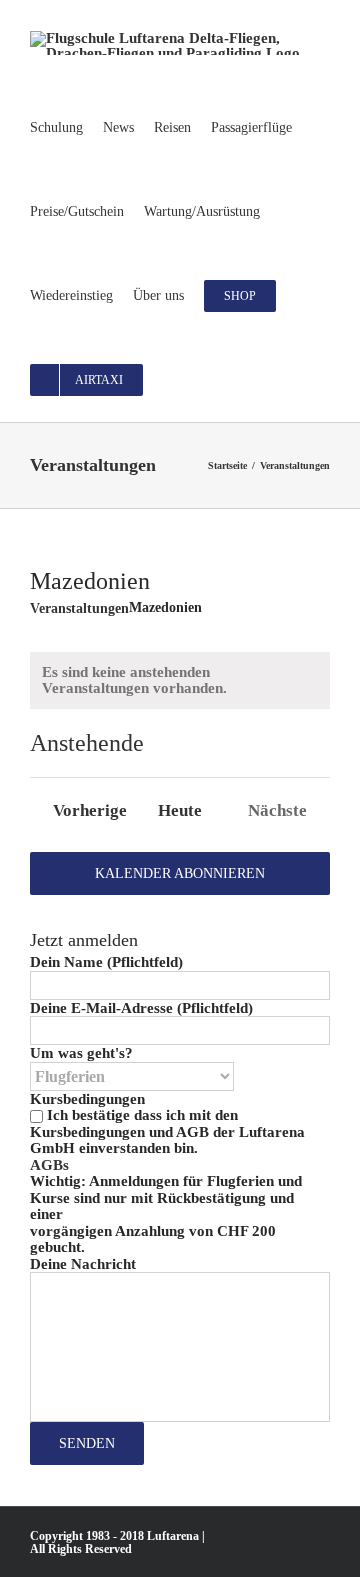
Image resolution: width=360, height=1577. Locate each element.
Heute (180, 811)
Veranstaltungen (79, 608)
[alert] (180, 680)
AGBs (49, 1165)
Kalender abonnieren (180, 873)
